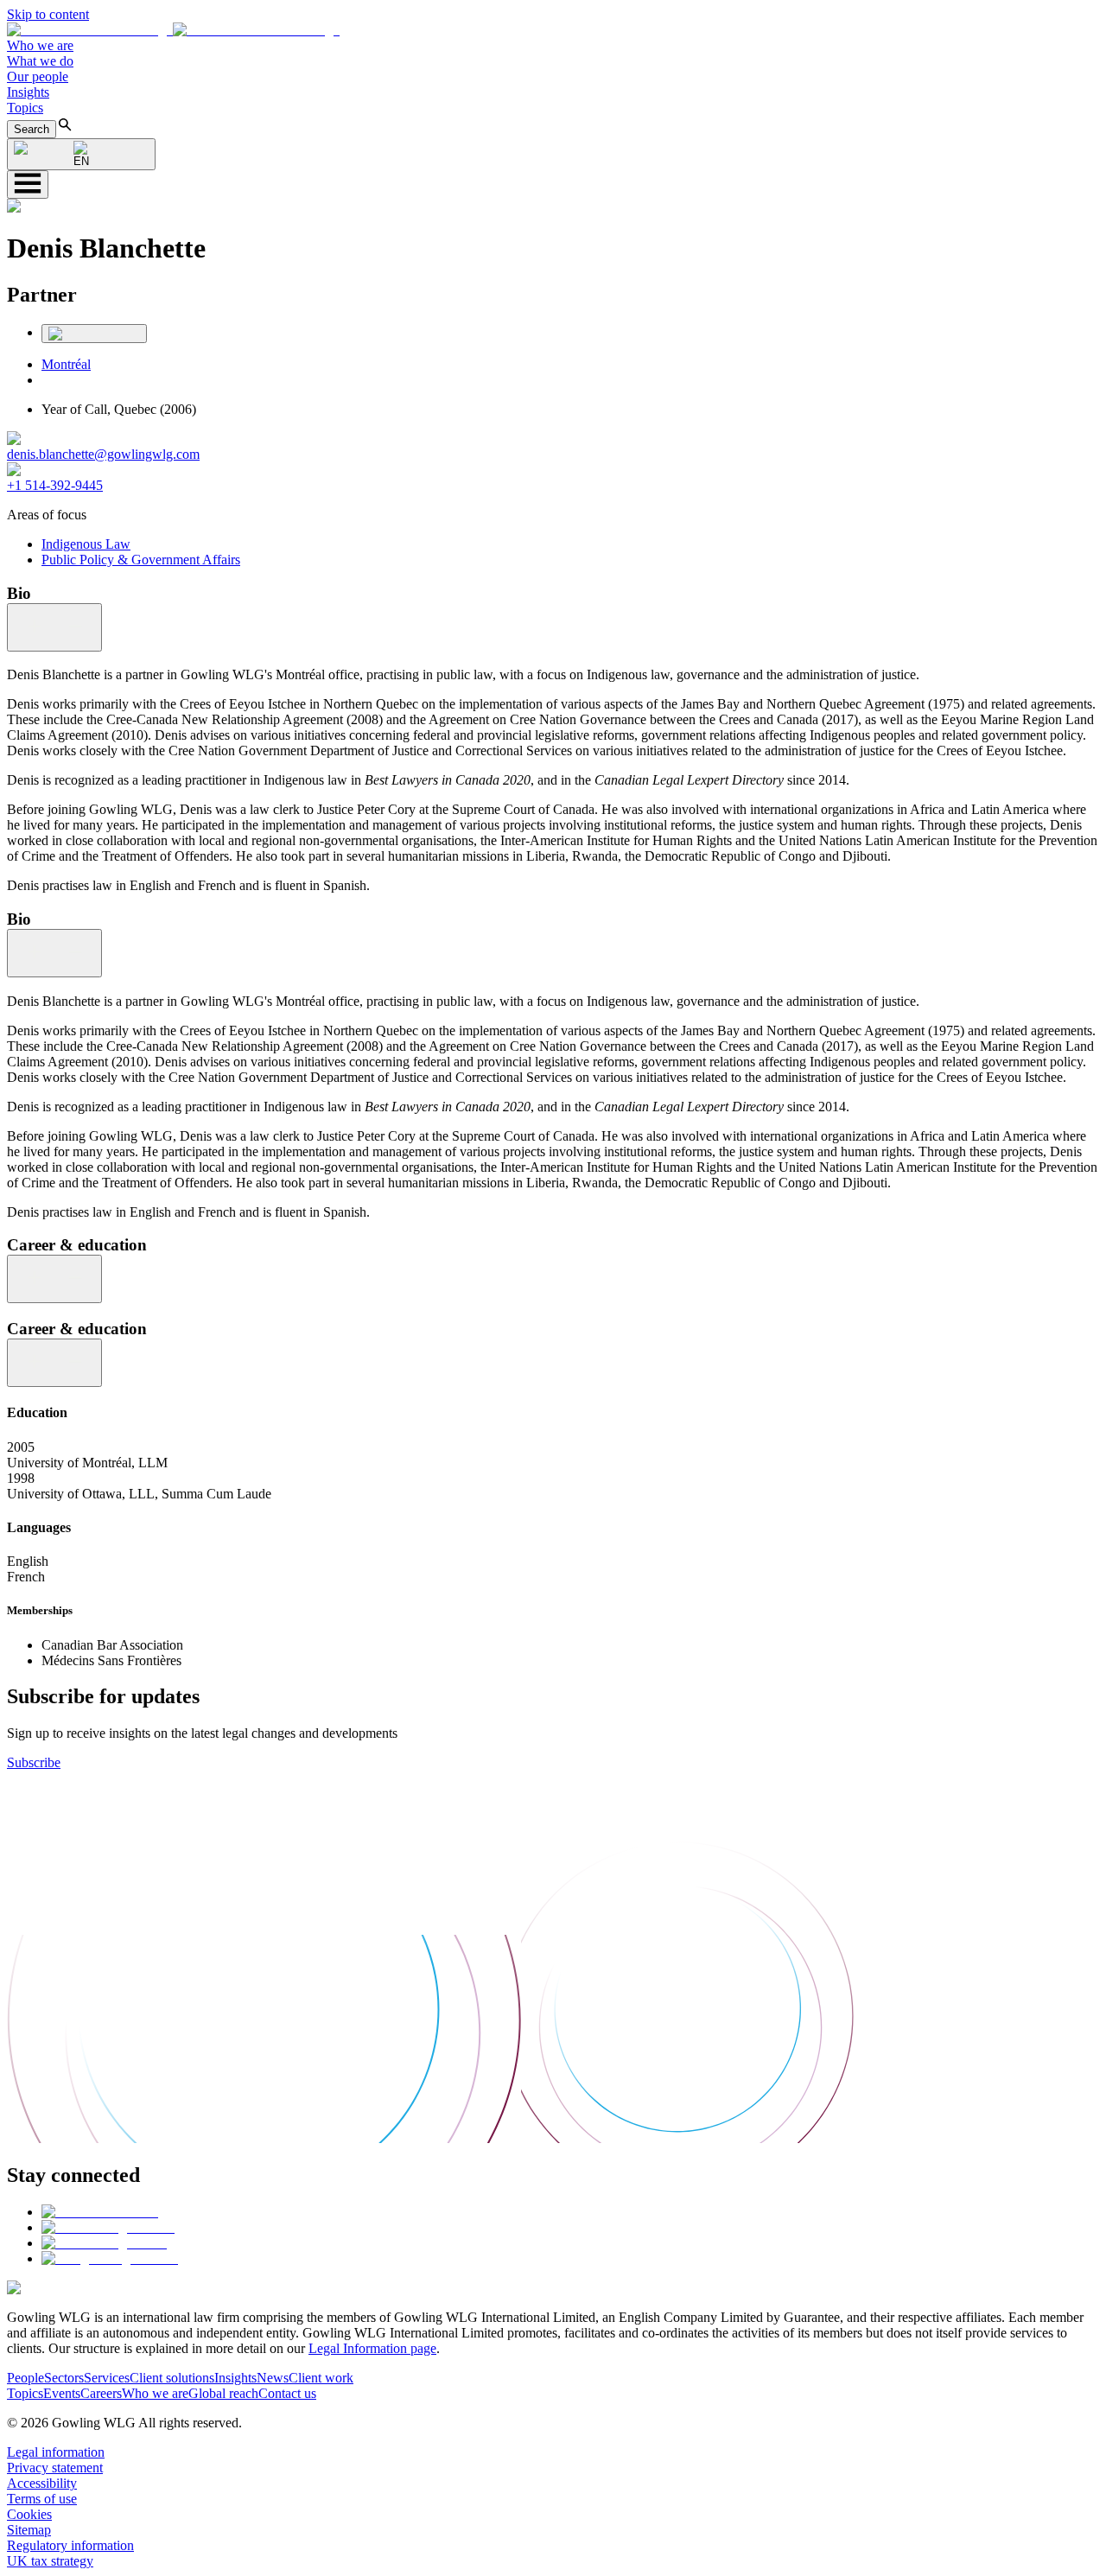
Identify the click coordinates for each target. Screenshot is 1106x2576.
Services (107, 2378)
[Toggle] (54, 627)
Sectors (64, 2378)
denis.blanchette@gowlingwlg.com (103, 454)
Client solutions (172, 2378)
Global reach (223, 2393)
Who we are (40, 45)
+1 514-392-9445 (55, 485)
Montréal (66, 364)
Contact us (287, 2393)
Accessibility (42, 2483)
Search (32, 129)
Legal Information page (372, 2348)
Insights (28, 92)
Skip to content (48, 14)
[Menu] (28, 184)
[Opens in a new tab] (100, 2212)
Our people (38, 76)
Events (62, 2393)
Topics (25, 108)
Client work (321, 2378)
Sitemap (29, 2530)
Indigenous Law (86, 544)
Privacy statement (55, 2468)
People (25, 2378)
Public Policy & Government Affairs (141, 560)
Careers (101, 2393)
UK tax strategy (50, 2561)
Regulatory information (70, 2545)
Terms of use (42, 2499)
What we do (40, 61)
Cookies (29, 2514)
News (273, 2378)
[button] (173, 30)
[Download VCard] (94, 334)
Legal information (56, 2452)
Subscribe (34, 1762)
